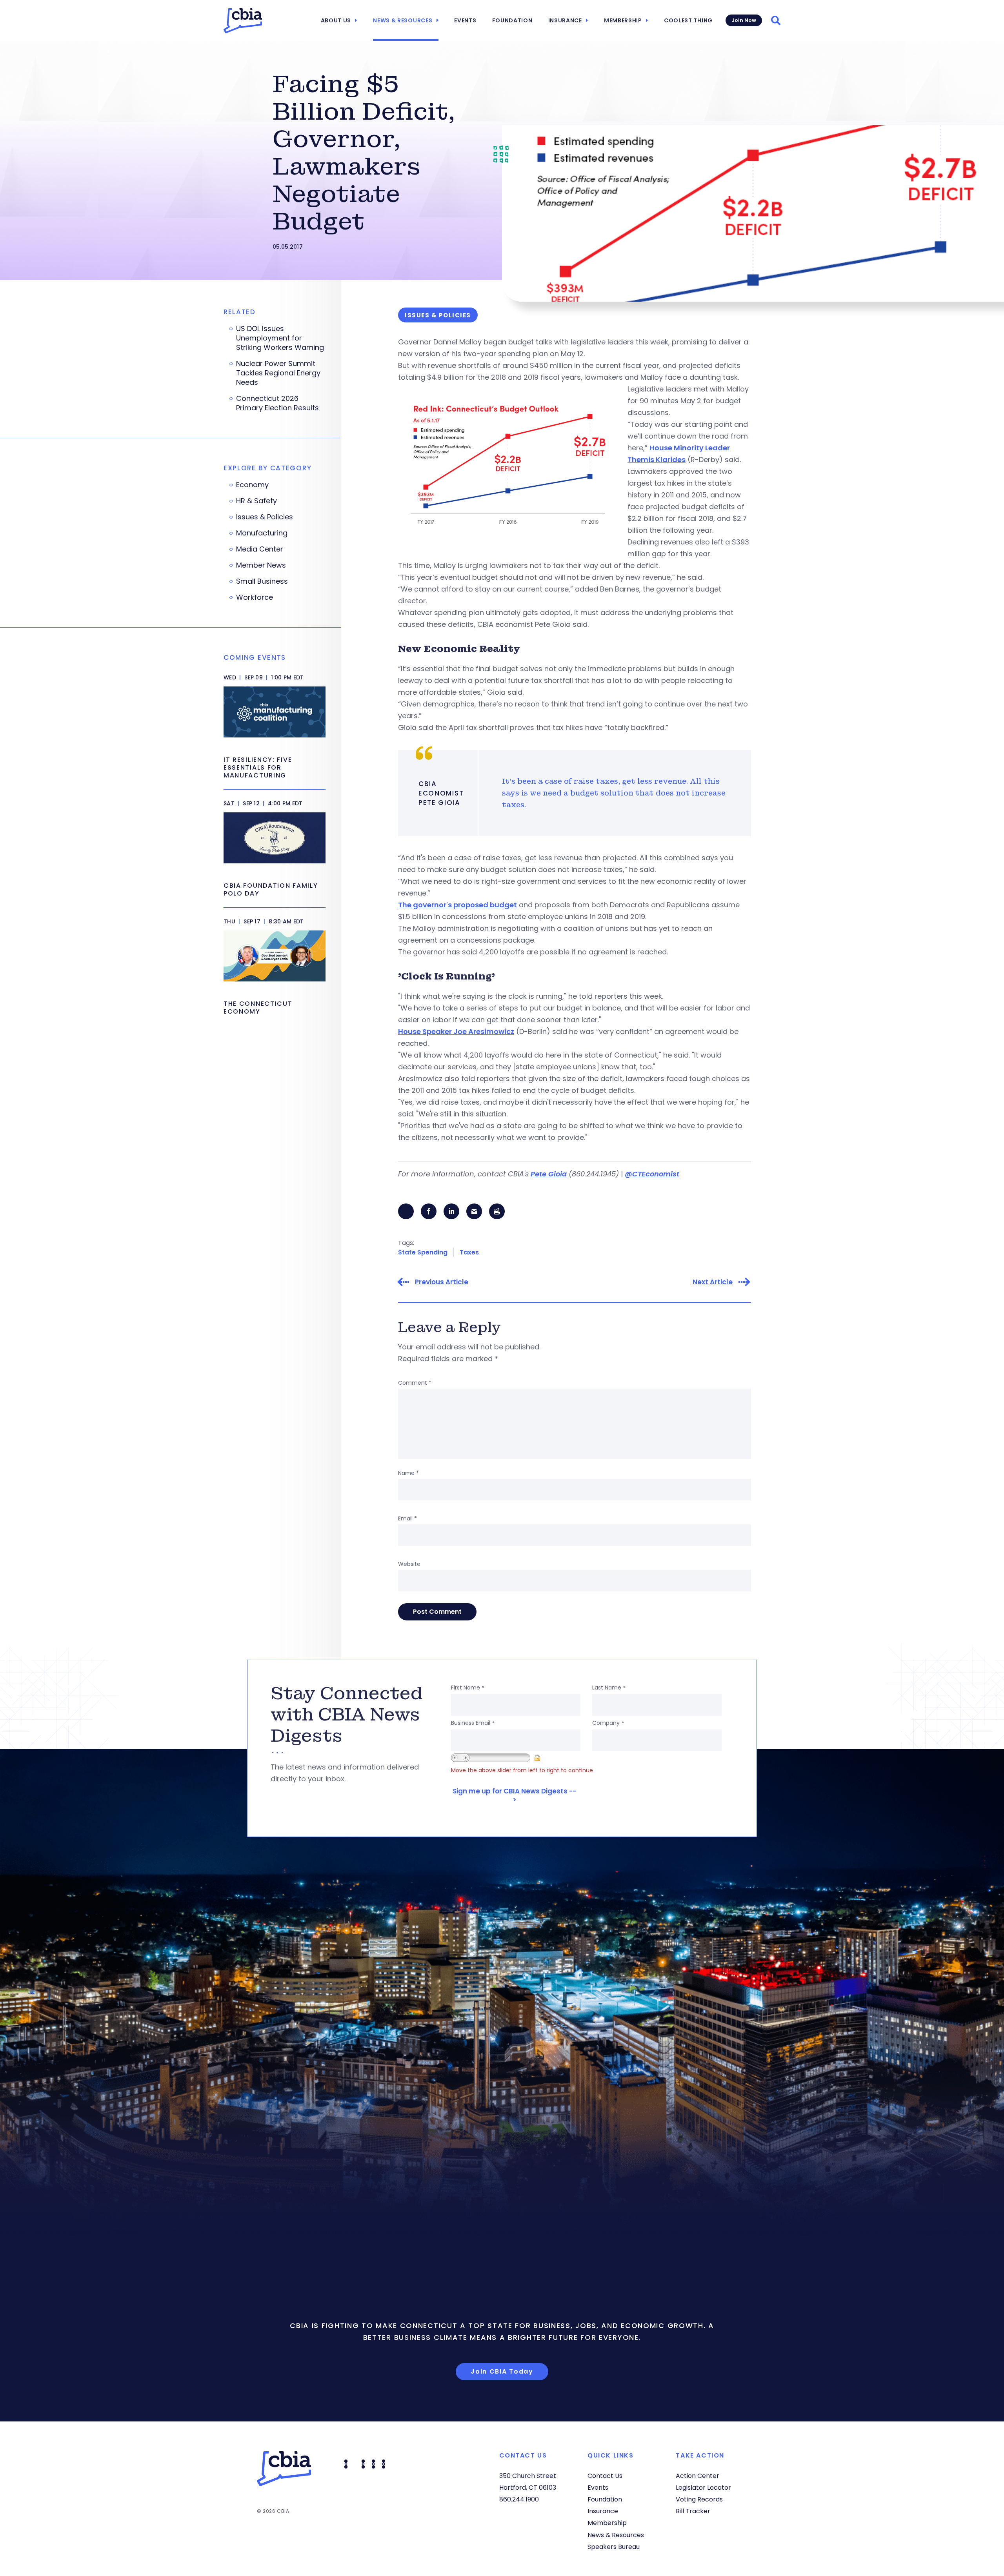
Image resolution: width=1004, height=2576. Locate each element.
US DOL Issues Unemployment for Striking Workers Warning (280, 338)
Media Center (260, 549)
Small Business (262, 581)
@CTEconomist (652, 1174)
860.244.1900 (519, 2499)
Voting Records (699, 2499)
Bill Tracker (693, 2511)
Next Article (713, 1282)
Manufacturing (262, 533)
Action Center (698, 2476)
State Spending (423, 1252)
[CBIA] (243, 21)
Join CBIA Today (502, 2371)
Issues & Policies (265, 517)
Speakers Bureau (614, 2547)
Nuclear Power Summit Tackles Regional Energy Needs (278, 373)
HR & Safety (256, 501)
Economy (252, 485)
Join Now (744, 20)
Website (409, 1564)
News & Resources (403, 20)
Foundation (512, 20)
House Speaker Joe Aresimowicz (456, 1031)
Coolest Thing (688, 20)
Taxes (469, 1252)
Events (465, 20)
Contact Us (605, 2476)
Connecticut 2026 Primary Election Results (277, 403)
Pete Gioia (549, 1174)
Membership (623, 20)
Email (407, 1518)
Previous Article (442, 1282)
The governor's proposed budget (457, 905)
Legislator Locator (703, 2488)
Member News (261, 565)
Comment (415, 1383)
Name (408, 1473)
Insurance (565, 20)
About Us (336, 20)
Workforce (255, 597)
